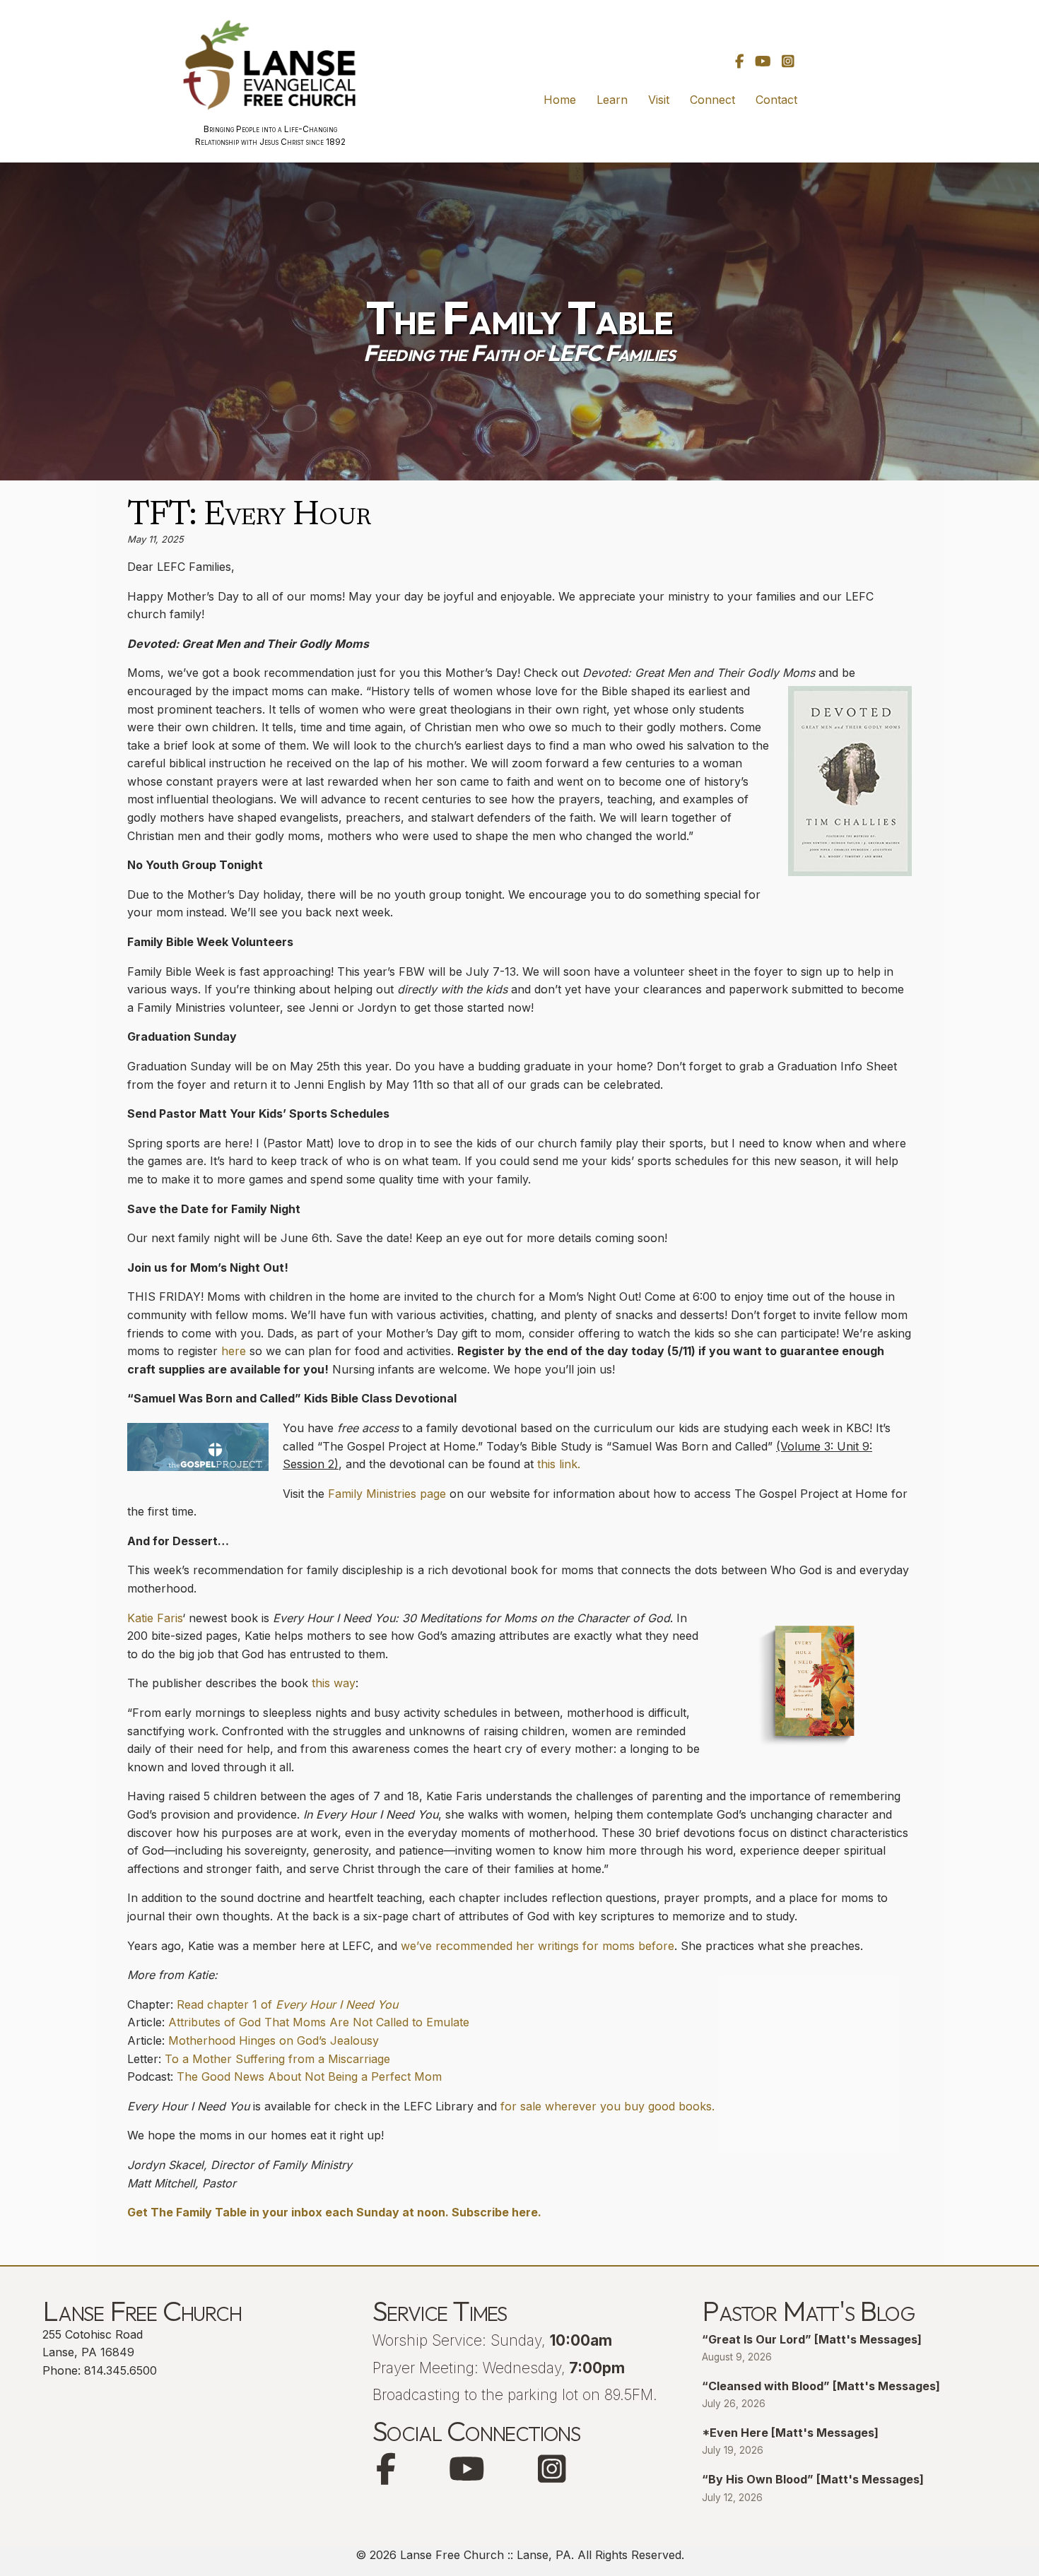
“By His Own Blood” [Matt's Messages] (813, 2479)
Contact (776, 100)
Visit (659, 100)
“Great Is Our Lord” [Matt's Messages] (812, 2339)
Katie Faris (155, 1618)
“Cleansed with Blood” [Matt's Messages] (821, 2386)
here (234, 1351)
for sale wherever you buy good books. (607, 2106)
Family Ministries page (387, 1494)
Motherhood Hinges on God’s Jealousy (274, 2040)
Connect (712, 100)
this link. (559, 1464)
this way (334, 1683)
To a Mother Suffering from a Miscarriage (277, 2059)
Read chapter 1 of (287, 2004)
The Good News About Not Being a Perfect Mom (309, 2076)
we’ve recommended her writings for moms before (538, 1946)
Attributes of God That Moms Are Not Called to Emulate (319, 2022)
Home (560, 100)
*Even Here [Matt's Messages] (790, 2433)
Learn (612, 100)
